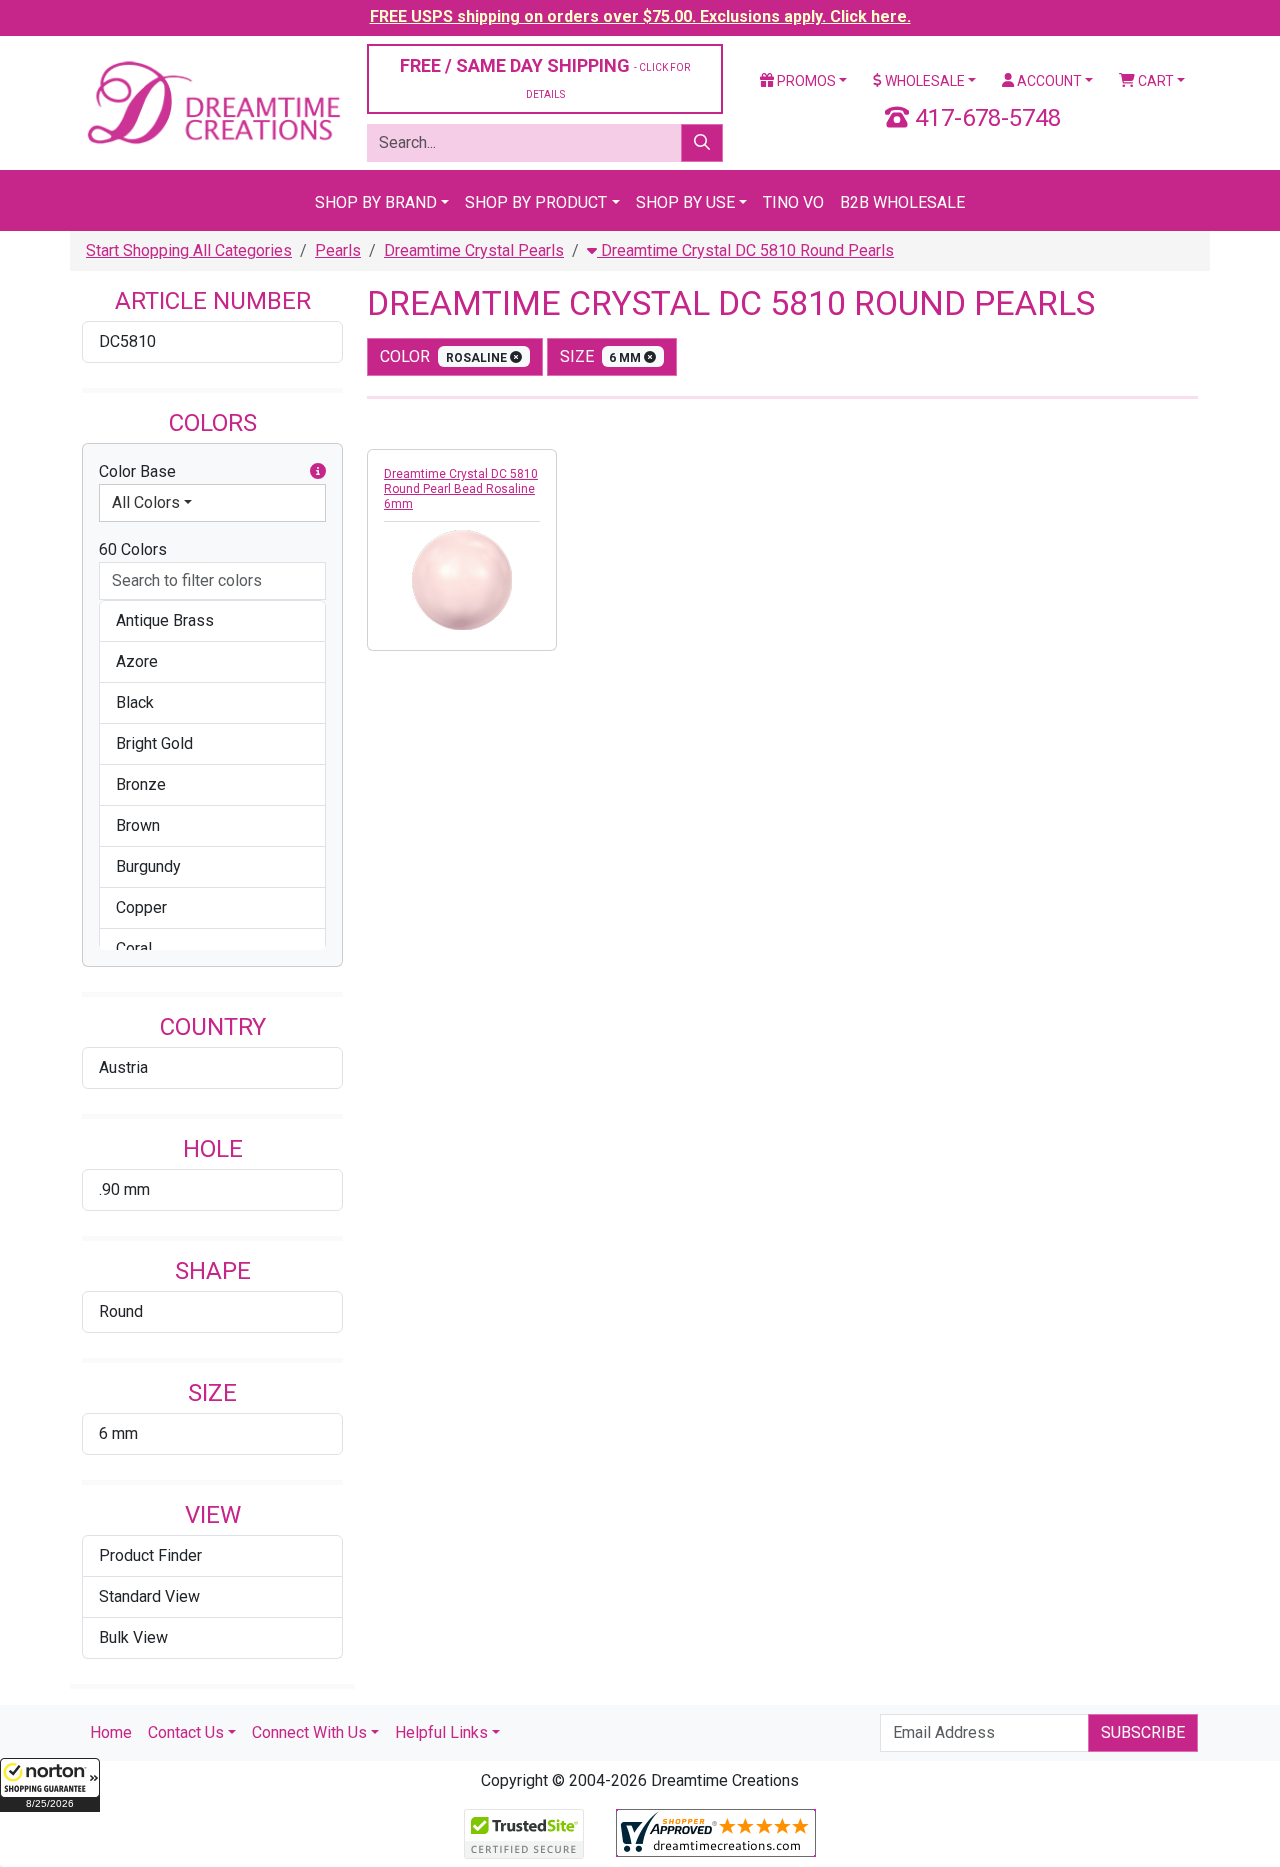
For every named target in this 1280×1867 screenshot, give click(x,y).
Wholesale (923, 81)
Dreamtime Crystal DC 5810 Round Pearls (745, 250)
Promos (805, 81)
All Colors (146, 502)
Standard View (149, 1596)
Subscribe (1143, 1732)
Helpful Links (441, 1732)
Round (121, 1311)
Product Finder (150, 1555)
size (602, 356)
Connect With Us (309, 1732)
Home (111, 1732)
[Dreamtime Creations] (212, 101)
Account (1048, 81)
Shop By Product (536, 202)
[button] (50, 1785)
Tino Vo (793, 202)
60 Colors (133, 549)
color (445, 356)
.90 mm (124, 1189)
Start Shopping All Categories (189, 250)
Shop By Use (685, 202)
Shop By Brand (376, 202)
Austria (123, 1067)
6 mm (118, 1433)
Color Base (137, 471)
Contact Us (186, 1732)
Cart (1154, 81)
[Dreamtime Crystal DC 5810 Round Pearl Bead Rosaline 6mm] (462, 580)
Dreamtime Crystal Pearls (474, 250)
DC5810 (127, 341)
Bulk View (133, 1637)
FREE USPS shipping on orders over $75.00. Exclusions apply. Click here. (640, 16)
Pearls (338, 250)
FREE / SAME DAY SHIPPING (545, 77)
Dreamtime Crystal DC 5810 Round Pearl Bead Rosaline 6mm (461, 489)
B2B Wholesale (902, 202)
